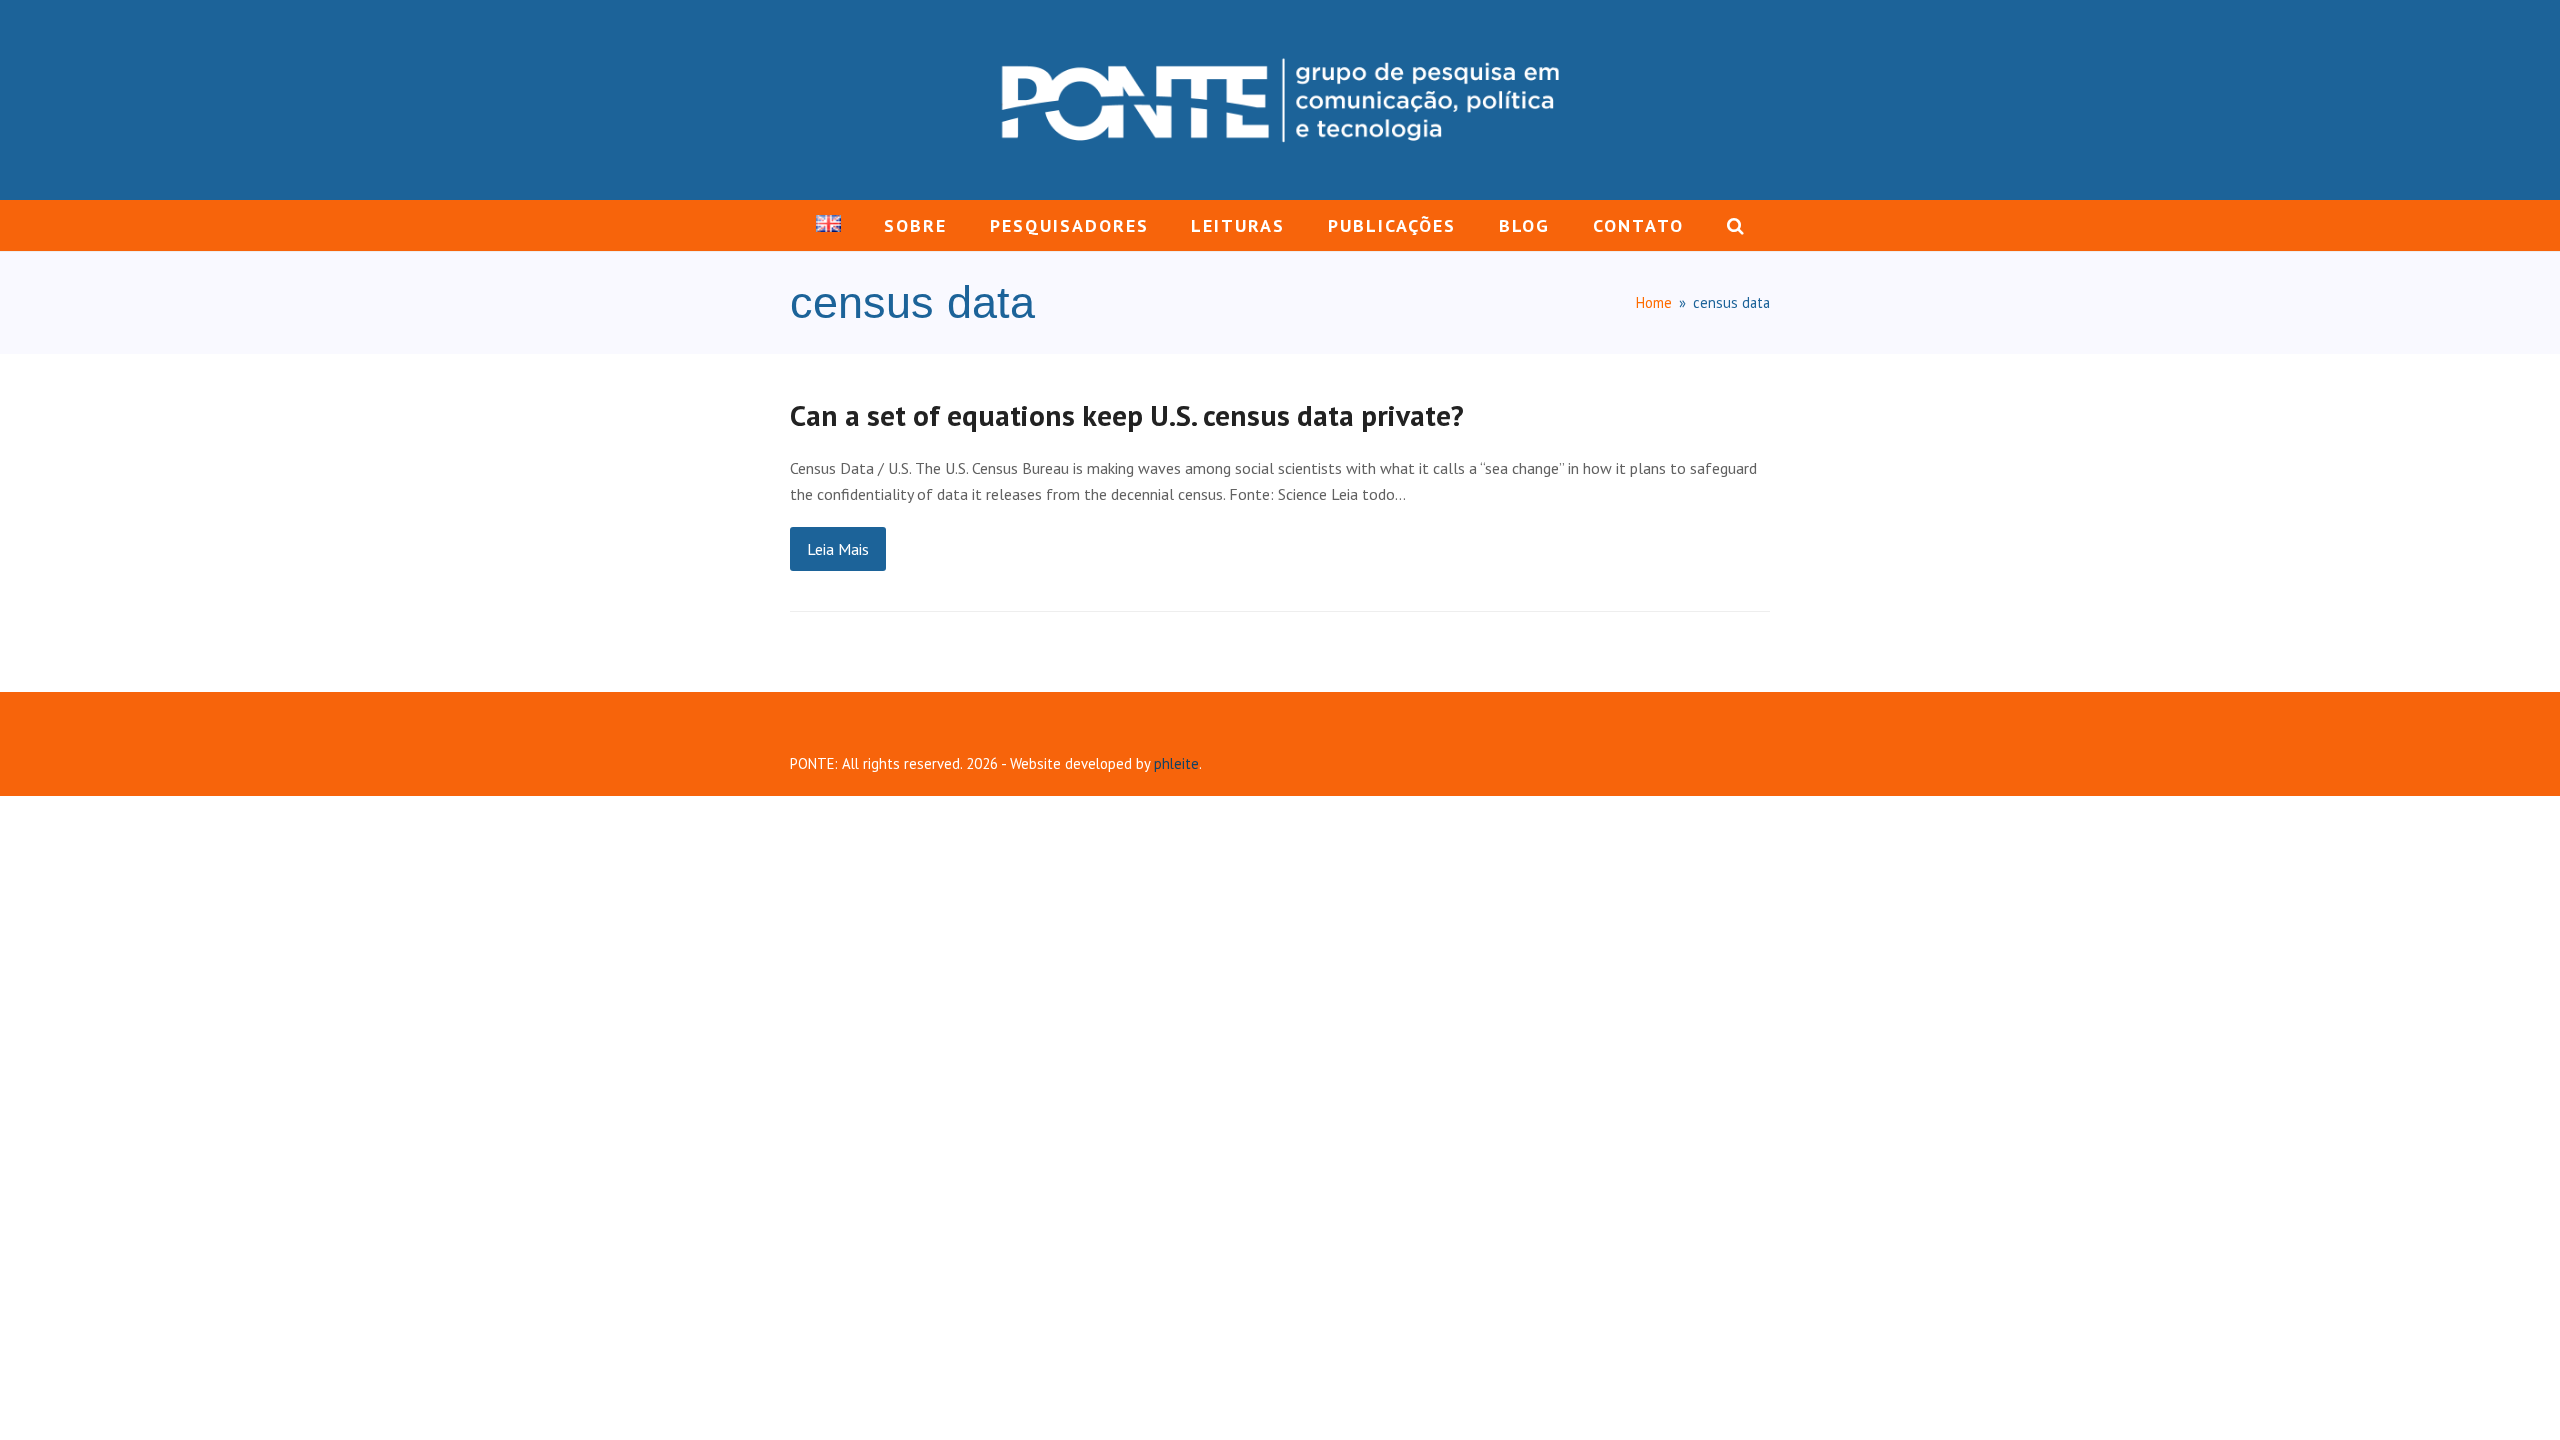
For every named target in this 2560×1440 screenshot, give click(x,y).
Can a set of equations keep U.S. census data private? (1127, 415)
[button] (1735, 226)
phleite (1176, 763)
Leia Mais (838, 549)
